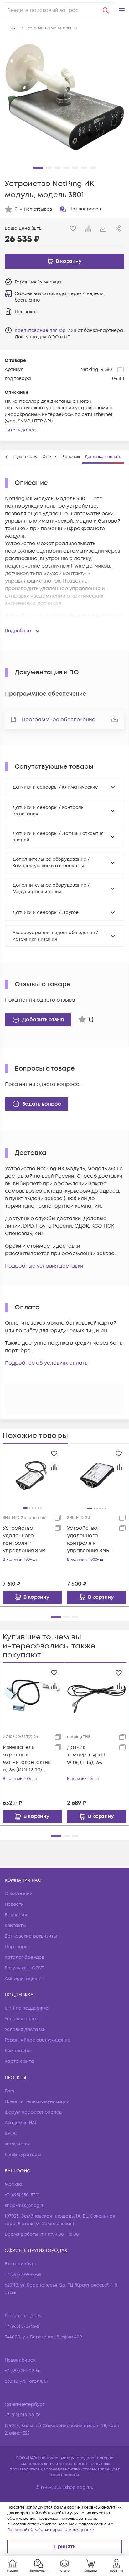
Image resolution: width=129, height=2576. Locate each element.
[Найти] (106, 10)
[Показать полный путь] (13, 28)
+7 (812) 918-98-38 (23, 2415)
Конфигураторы (23, 2155)
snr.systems (17, 2144)
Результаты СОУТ (24, 1968)
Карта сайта (19, 2061)
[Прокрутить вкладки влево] (7, 457)
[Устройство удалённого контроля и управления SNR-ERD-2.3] (97, 1475)
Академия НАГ (21, 2123)
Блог (10, 2091)
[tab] (50, 457)
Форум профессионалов (33, 2112)
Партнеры (17, 1947)
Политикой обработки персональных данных (51, 2530)
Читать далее (20, 430)
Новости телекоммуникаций (37, 2102)
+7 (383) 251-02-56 (23, 2371)
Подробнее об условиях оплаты (47, 1363)
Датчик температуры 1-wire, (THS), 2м (87, 1755)
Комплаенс (18, 2051)
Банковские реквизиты (31, 1936)
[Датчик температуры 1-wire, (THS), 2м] (97, 1695)
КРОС (11, 2133)
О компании (19, 1894)
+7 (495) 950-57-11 (22, 2195)
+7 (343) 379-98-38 (23, 2275)
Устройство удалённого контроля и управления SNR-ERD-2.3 (89, 1540)
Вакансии (16, 1915)
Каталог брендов (24, 1957)
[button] (122, 10)
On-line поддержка (27, 2008)
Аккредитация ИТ (24, 1979)
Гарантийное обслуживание (38, 2040)
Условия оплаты (23, 2019)
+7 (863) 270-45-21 (23, 2326)
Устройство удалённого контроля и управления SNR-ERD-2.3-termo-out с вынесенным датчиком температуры (26, 1540)
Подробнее (18, 631)
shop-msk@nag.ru (25, 2206)
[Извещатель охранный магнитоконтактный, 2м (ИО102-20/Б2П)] (32, 1695)
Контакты (15, 1926)
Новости (14, 1904)
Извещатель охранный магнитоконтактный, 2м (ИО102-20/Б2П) (27, 1759)
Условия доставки (25, 2029)
